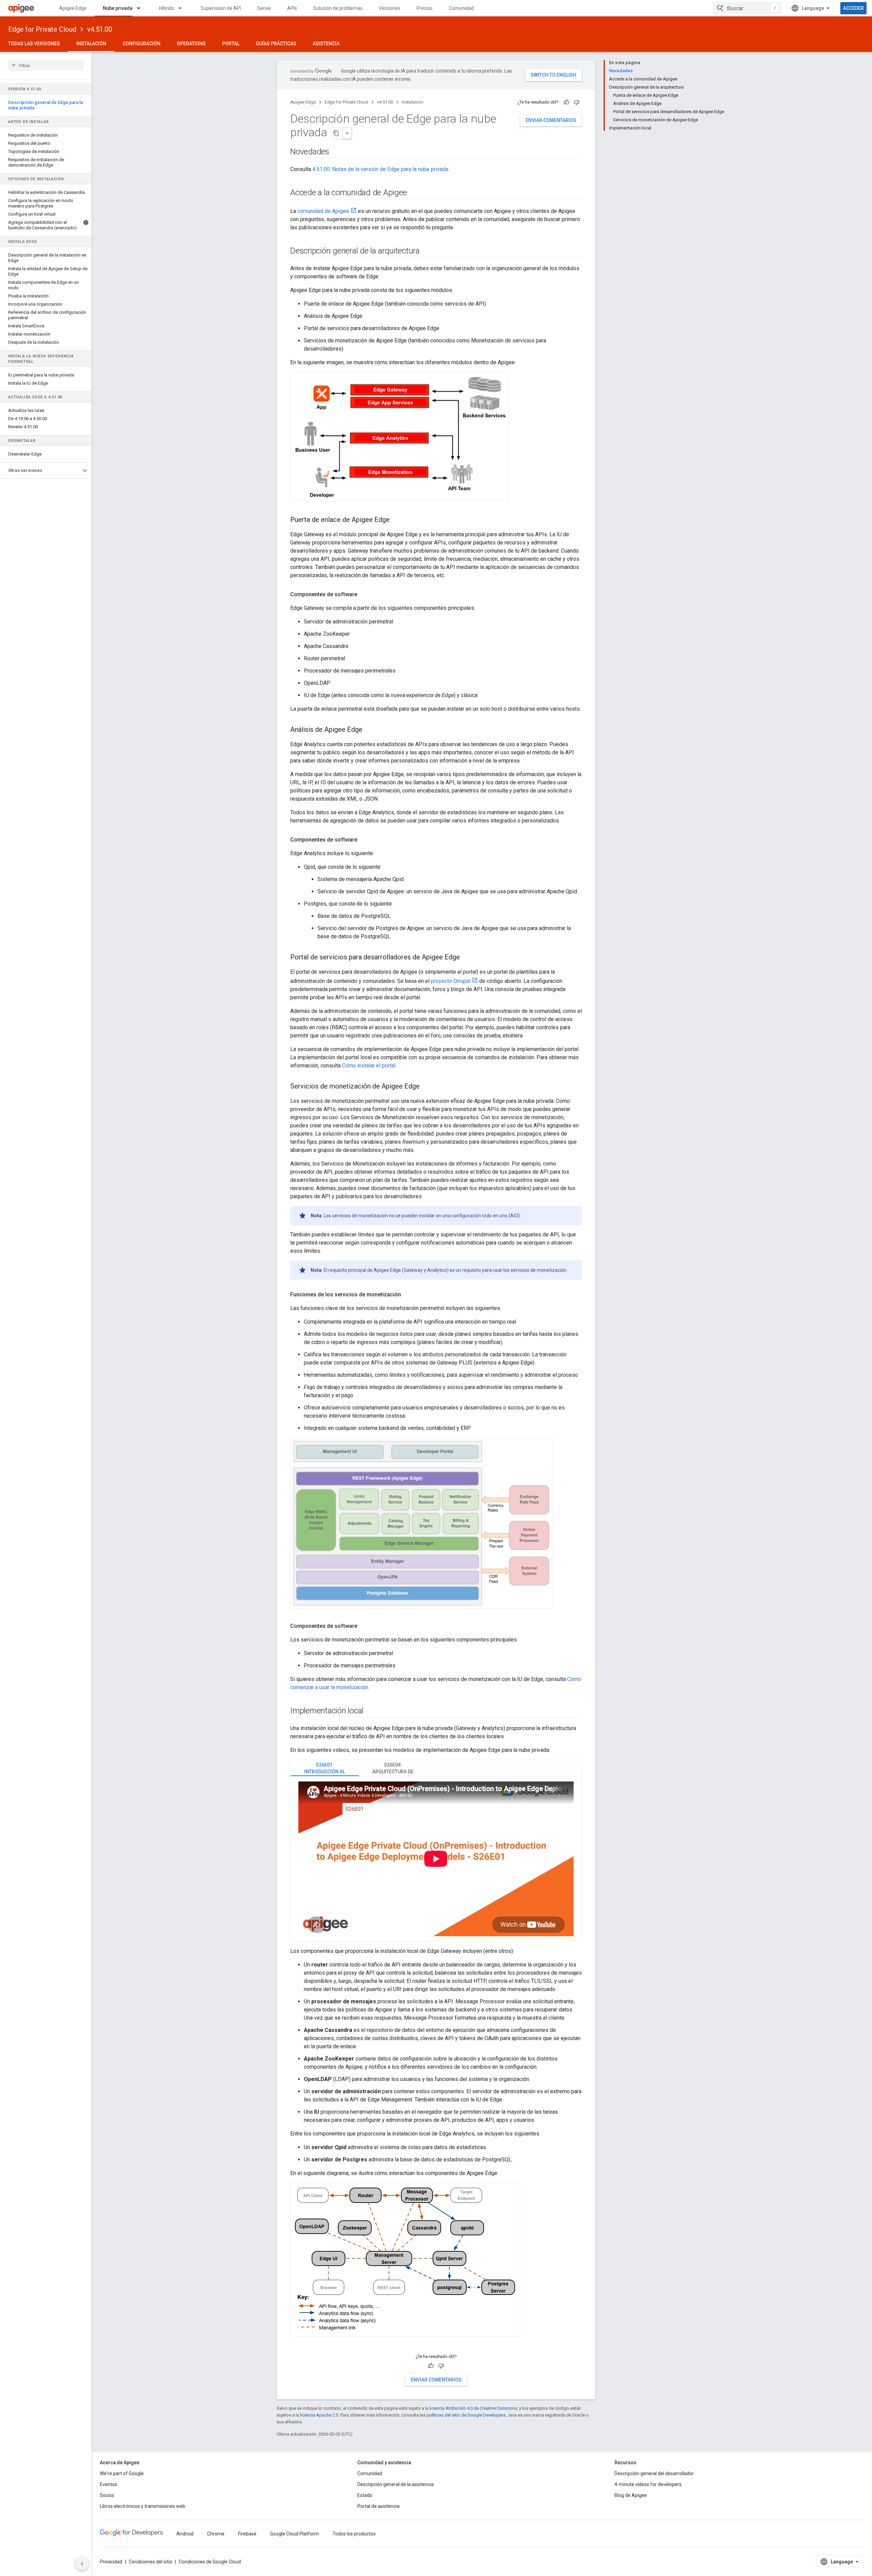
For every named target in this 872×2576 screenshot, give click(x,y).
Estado (365, 2495)
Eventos (108, 2484)
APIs (292, 8)
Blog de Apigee (631, 2495)
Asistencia (326, 44)
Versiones (390, 8)
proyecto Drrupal (451, 981)
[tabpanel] (436, 1859)
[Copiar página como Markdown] (337, 133)
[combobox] (747, 8)
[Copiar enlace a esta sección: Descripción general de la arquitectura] (426, 251)
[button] (40, 471)
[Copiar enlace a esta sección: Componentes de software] (364, 595)
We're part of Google (122, 2473)
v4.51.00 (100, 29)
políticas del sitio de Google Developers (466, 2415)
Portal (231, 44)
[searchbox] (46, 65)
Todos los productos (354, 2534)
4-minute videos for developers (648, 2484)
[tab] (325, 1768)
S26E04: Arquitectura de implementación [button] (393, 1769)
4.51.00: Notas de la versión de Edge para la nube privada (380, 169)
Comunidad (461, 8)
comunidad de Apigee (323, 211)
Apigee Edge (73, 8)
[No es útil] (577, 102)
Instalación (91, 44)
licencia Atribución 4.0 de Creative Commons (473, 2408)
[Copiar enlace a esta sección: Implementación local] (370, 1711)
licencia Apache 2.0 (319, 2415)
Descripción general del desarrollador (654, 2473)
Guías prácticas (276, 44)
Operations (191, 44)
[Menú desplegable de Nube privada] (142, 8)
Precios (425, 8)
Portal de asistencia (378, 2506)
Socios (107, 2495)
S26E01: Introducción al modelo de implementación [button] (325, 1769)
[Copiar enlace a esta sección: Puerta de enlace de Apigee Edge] (396, 520)
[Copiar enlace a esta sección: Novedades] (336, 152)
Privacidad (111, 2562)
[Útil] (566, 102)
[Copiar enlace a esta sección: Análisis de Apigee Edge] (369, 730)
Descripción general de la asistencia (395, 2484)
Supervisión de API (221, 8)
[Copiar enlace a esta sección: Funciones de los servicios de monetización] (408, 1295)
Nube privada (118, 8)
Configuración (142, 44)
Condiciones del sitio (151, 2562)
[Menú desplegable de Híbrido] (183, 8)
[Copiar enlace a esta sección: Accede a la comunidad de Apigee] (416, 193)
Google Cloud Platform (294, 2534)
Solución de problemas (338, 8)
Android (185, 2534)
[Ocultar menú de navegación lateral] (82, 2564)
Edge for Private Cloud (42, 29)
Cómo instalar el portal (369, 1066)
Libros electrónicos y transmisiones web (143, 2506)
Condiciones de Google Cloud (210, 2562)
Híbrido (167, 8)
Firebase (247, 2534)
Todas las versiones (34, 44)
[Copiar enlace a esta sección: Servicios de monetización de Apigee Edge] (426, 1087)
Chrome (216, 2534)
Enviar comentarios (551, 120)
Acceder (853, 8)
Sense (264, 8)
